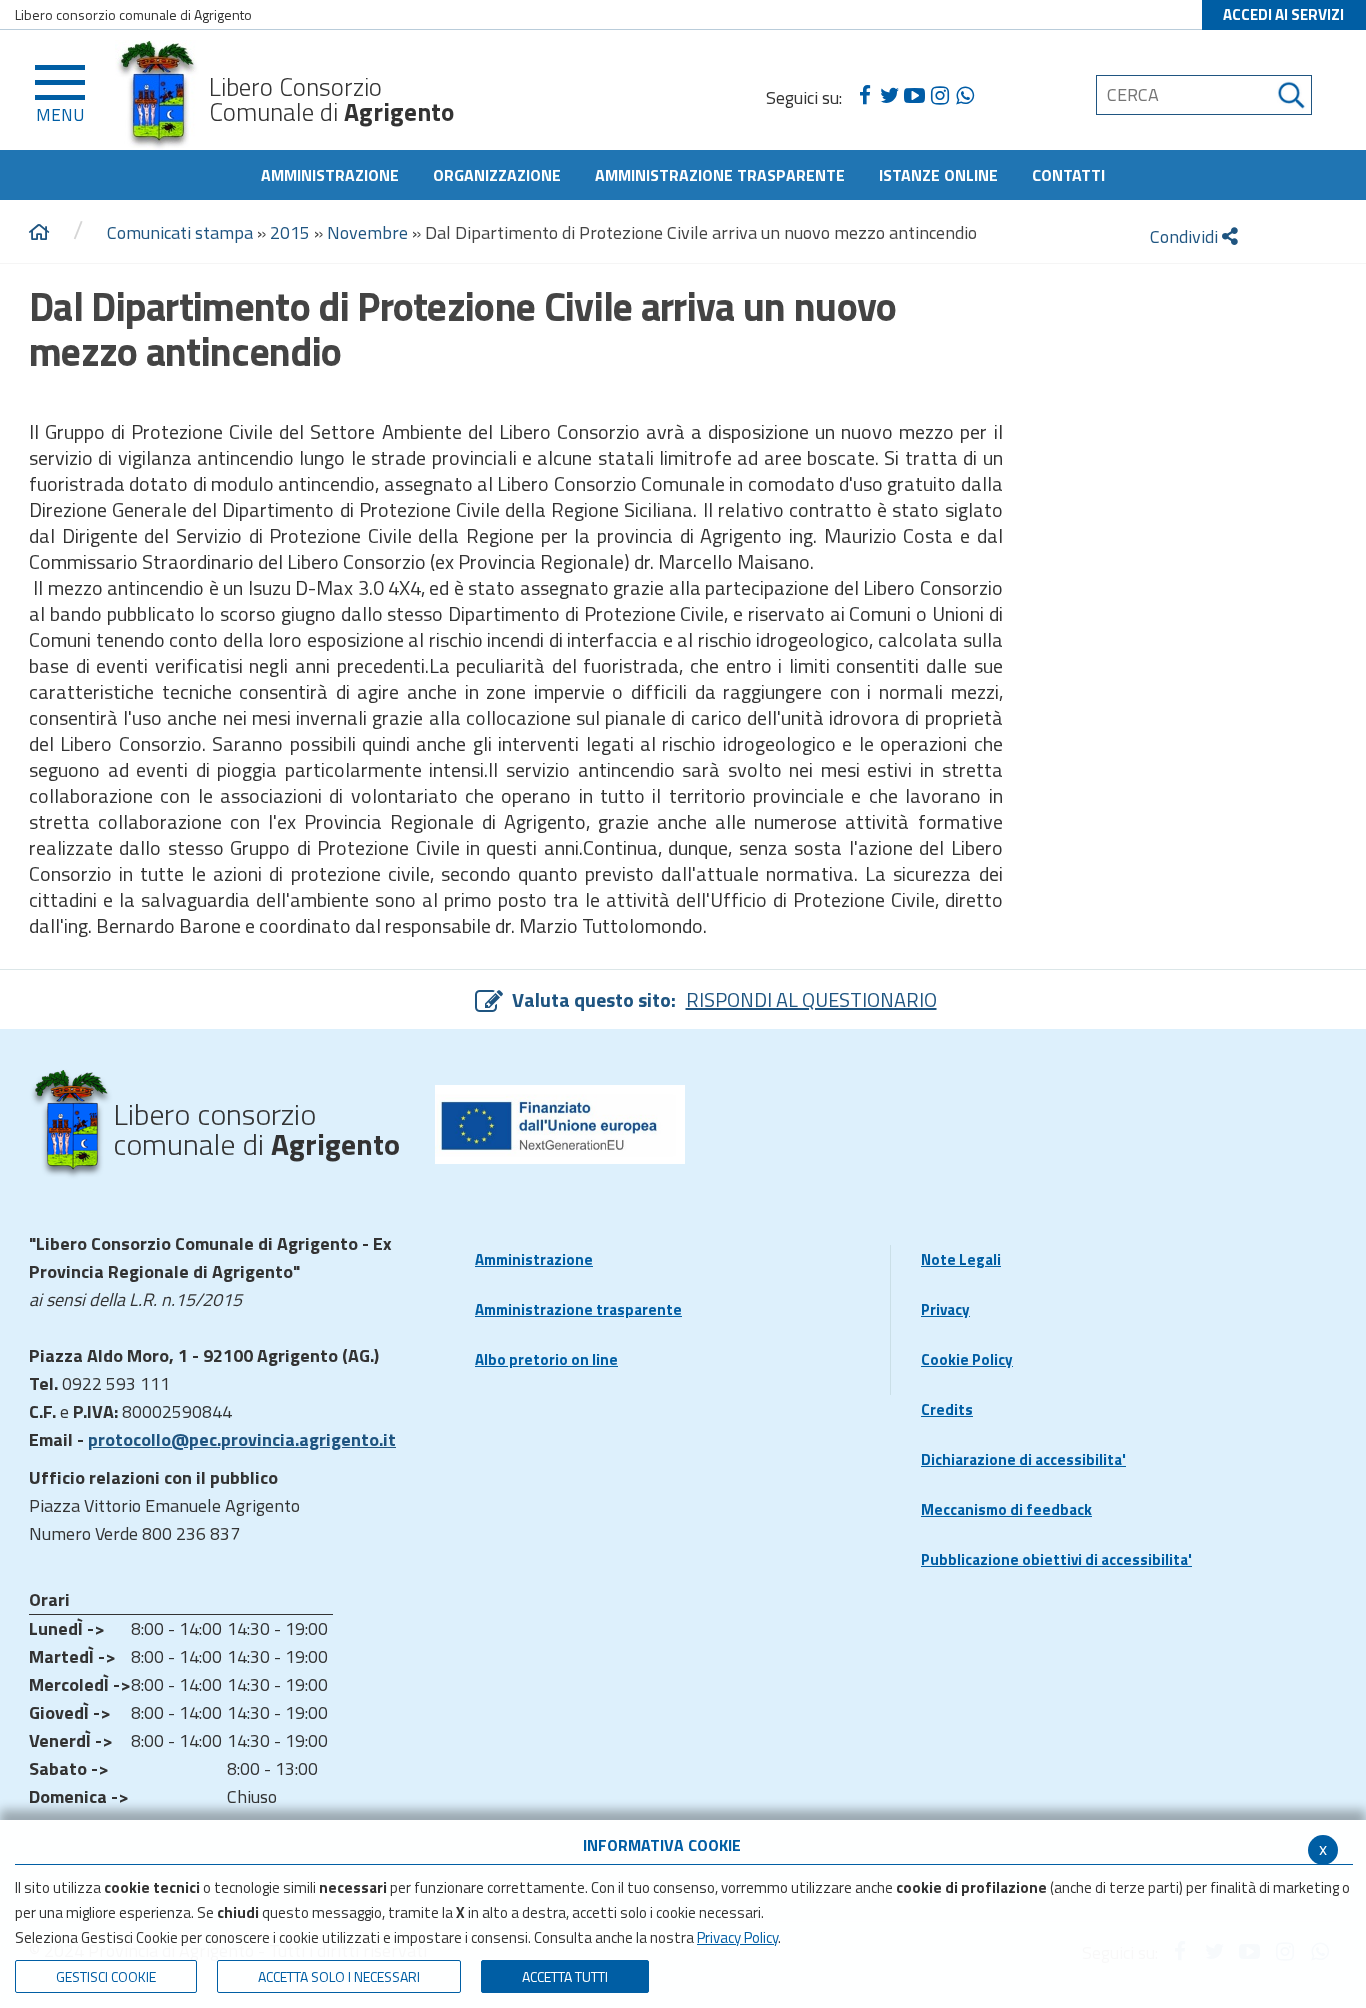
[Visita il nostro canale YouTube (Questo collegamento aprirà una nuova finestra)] (914, 96)
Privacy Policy (737, 1937)
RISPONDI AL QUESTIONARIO (811, 999)
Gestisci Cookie (106, 1976)
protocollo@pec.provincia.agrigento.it (242, 1439)
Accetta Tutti (565, 1976)
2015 (290, 232)
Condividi (1186, 236)
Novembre (367, 232)
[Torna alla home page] (39, 233)
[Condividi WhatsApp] (964, 96)
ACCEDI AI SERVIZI (1283, 14)
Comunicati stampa (180, 232)
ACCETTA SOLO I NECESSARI (339, 1976)
